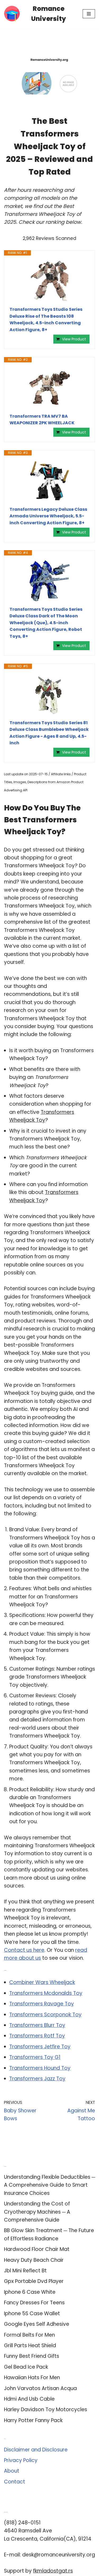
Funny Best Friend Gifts (32, 2356)
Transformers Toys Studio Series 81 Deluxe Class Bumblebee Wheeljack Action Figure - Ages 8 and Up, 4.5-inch (49, 733)
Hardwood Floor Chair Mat (37, 2249)
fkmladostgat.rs (53, 2571)
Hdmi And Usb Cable (29, 2399)
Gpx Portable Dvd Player (34, 2281)
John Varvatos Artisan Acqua (40, 2388)
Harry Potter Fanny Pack (33, 2420)
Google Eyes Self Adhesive (37, 2324)
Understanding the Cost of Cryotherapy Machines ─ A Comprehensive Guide (37, 2212)
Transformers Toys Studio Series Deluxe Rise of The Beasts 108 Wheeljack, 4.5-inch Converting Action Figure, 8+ (46, 320)
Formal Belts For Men (29, 2335)
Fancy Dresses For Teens (34, 2303)
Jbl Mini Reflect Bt (25, 2271)
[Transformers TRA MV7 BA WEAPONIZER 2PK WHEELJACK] (49, 388)
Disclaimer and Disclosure (36, 2450)
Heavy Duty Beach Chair (34, 2260)
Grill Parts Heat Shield (30, 2345)
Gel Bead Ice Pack (26, 2367)
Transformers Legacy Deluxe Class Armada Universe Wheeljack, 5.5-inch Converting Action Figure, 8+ (48, 516)
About (12, 2471)
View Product (74, 339)
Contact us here (24, 1950)
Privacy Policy (21, 2460)
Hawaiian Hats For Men (32, 2377)
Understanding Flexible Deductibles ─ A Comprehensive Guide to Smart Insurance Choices (49, 2185)
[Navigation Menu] (89, 14)
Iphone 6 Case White (30, 2292)
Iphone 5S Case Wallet (32, 2313)
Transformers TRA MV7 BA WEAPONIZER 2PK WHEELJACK (42, 420)
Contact (15, 2482)
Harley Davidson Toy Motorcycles (46, 2409)
